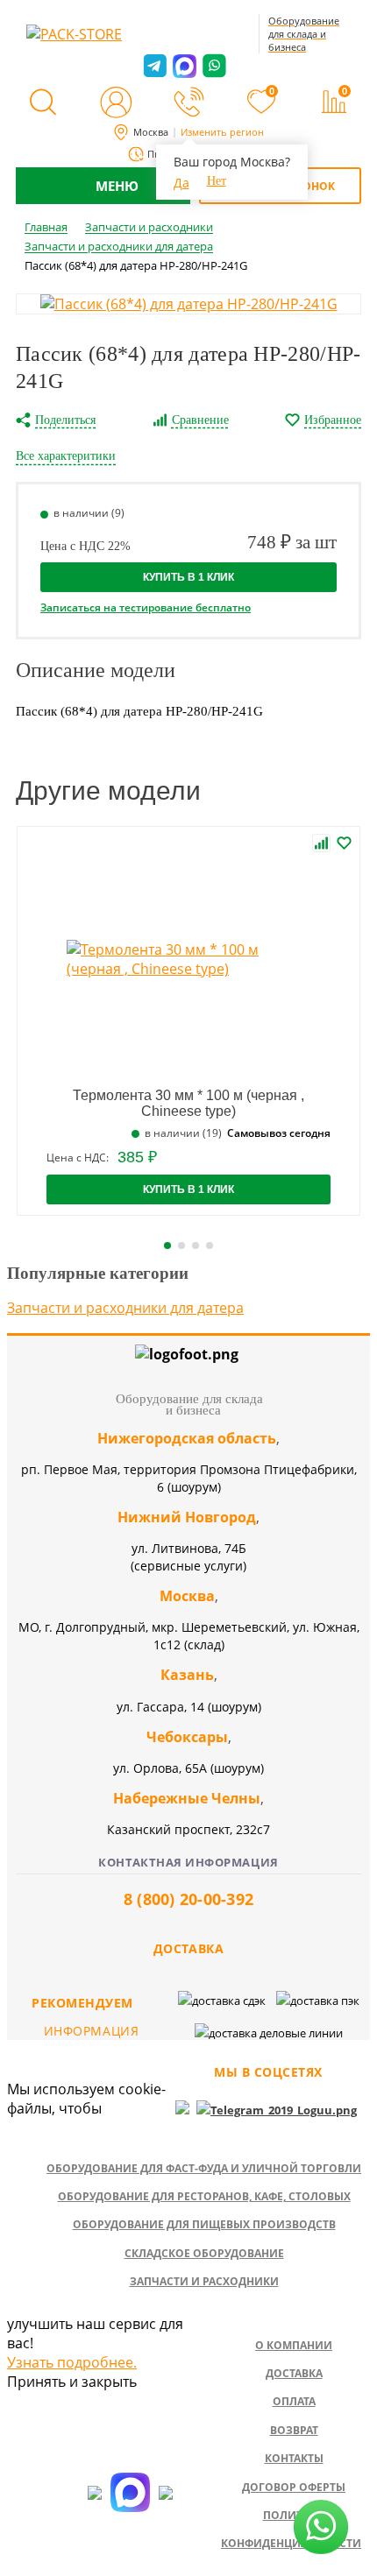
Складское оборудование (204, 2253)
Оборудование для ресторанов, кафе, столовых (204, 2196)
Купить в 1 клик (188, 577)
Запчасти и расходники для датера (125, 1308)
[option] (188, 304)
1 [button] (167, 1246)
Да (181, 183)
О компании (294, 2345)
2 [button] (181, 1246)
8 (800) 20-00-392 (189, 1899)
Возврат (294, 2430)
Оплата (294, 2401)
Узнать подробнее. (72, 2362)
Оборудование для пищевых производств (204, 2224)
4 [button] (210, 1246)
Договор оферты (294, 2487)
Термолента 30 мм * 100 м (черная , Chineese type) (188, 1103)
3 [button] (196, 1246)
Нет (217, 181)
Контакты (294, 2458)
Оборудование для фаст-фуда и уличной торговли (204, 2168)
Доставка (294, 2373)
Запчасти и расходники (204, 2281)
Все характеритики (66, 456)
